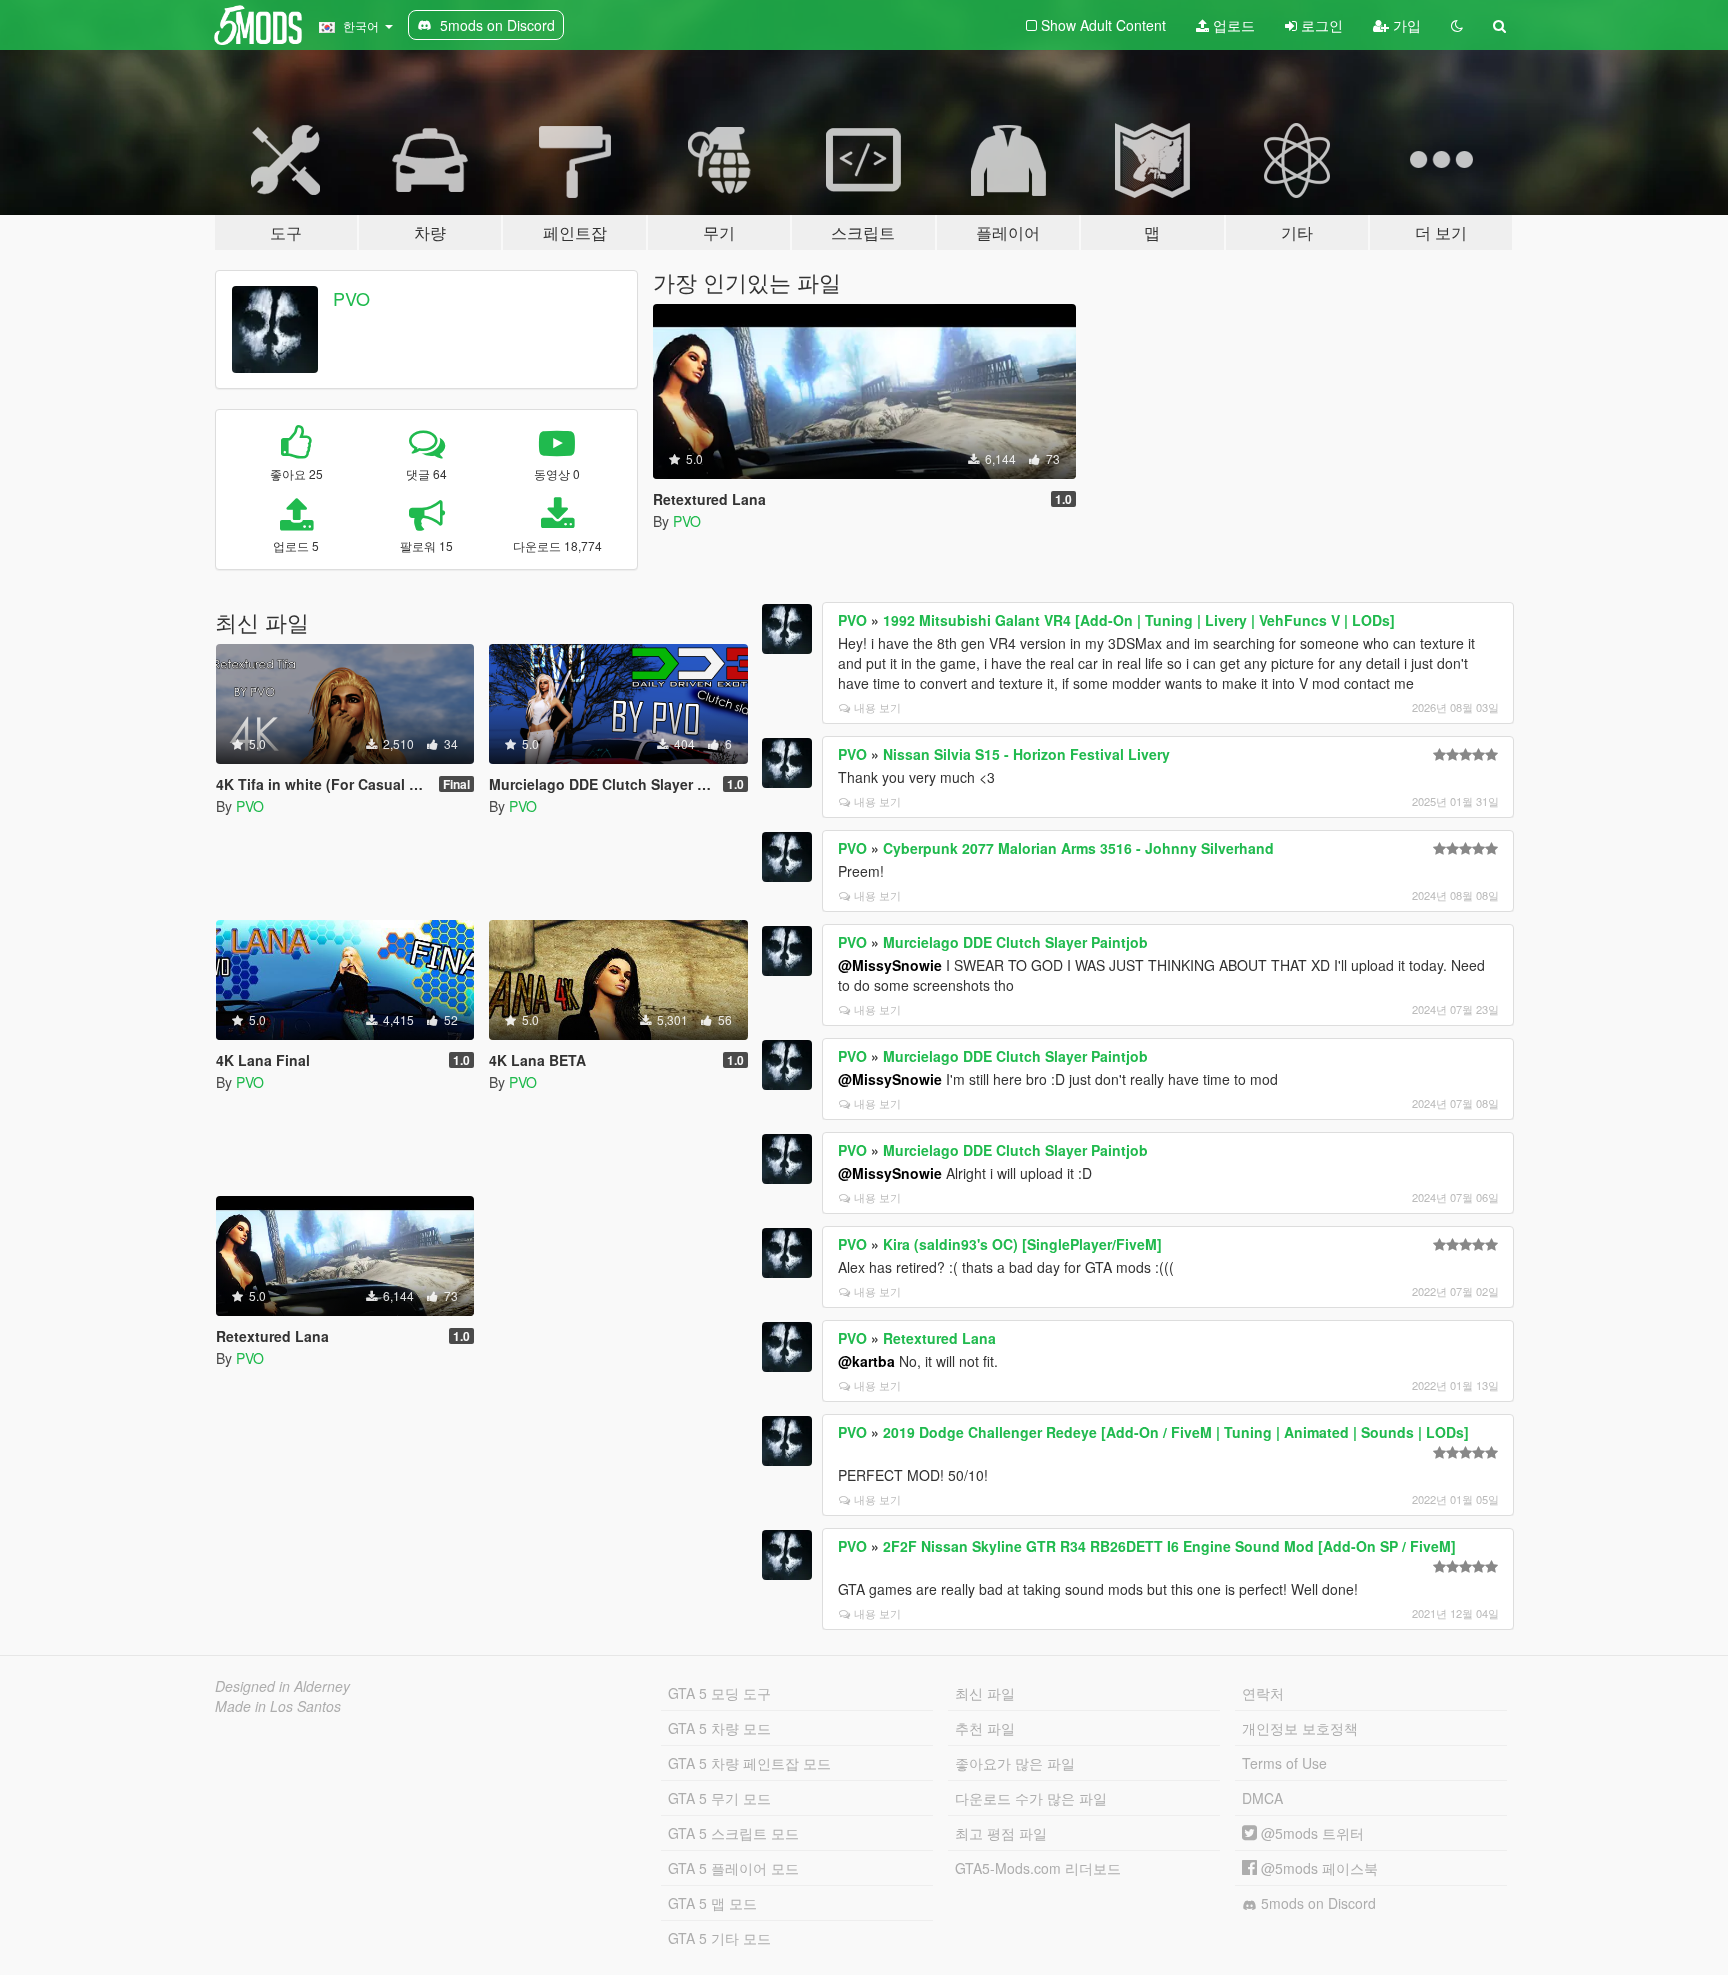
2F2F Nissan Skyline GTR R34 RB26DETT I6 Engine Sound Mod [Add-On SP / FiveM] (1169, 1546)
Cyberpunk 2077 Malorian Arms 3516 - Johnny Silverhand (1078, 848)
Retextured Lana (939, 1338)
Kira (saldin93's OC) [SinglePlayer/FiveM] (1022, 1244)
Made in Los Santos (278, 1706)
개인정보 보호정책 (1300, 1728)
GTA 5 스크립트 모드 (733, 1833)
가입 (1405, 25)
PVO (351, 298)
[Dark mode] (1457, 25)
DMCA (1262, 1798)
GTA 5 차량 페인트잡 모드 (749, 1763)
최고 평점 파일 (1001, 1833)
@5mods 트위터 (1310, 1833)
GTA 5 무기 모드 (719, 1798)
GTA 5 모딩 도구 (719, 1693)
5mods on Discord (1316, 1903)
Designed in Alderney (282, 1686)
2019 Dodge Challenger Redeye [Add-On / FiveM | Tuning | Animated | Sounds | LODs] (1176, 1432)
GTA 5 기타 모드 (719, 1938)
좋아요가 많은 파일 (1015, 1763)
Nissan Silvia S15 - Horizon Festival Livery (1026, 754)
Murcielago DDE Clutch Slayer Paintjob (1015, 942)
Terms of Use (1284, 1763)
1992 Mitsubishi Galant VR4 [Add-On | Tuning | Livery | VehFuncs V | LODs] (1139, 620)
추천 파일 (985, 1728)
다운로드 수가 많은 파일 (1031, 1798)
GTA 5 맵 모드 (712, 1903)
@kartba (866, 1361)
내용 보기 (877, 707)
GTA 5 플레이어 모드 (733, 1868)
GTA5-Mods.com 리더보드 (1038, 1868)
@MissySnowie (890, 965)
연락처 (1263, 1693)
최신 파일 (985, 1693)
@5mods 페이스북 (1317, 1868)
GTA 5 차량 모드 (719, 1728)
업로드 (1232, 25)
